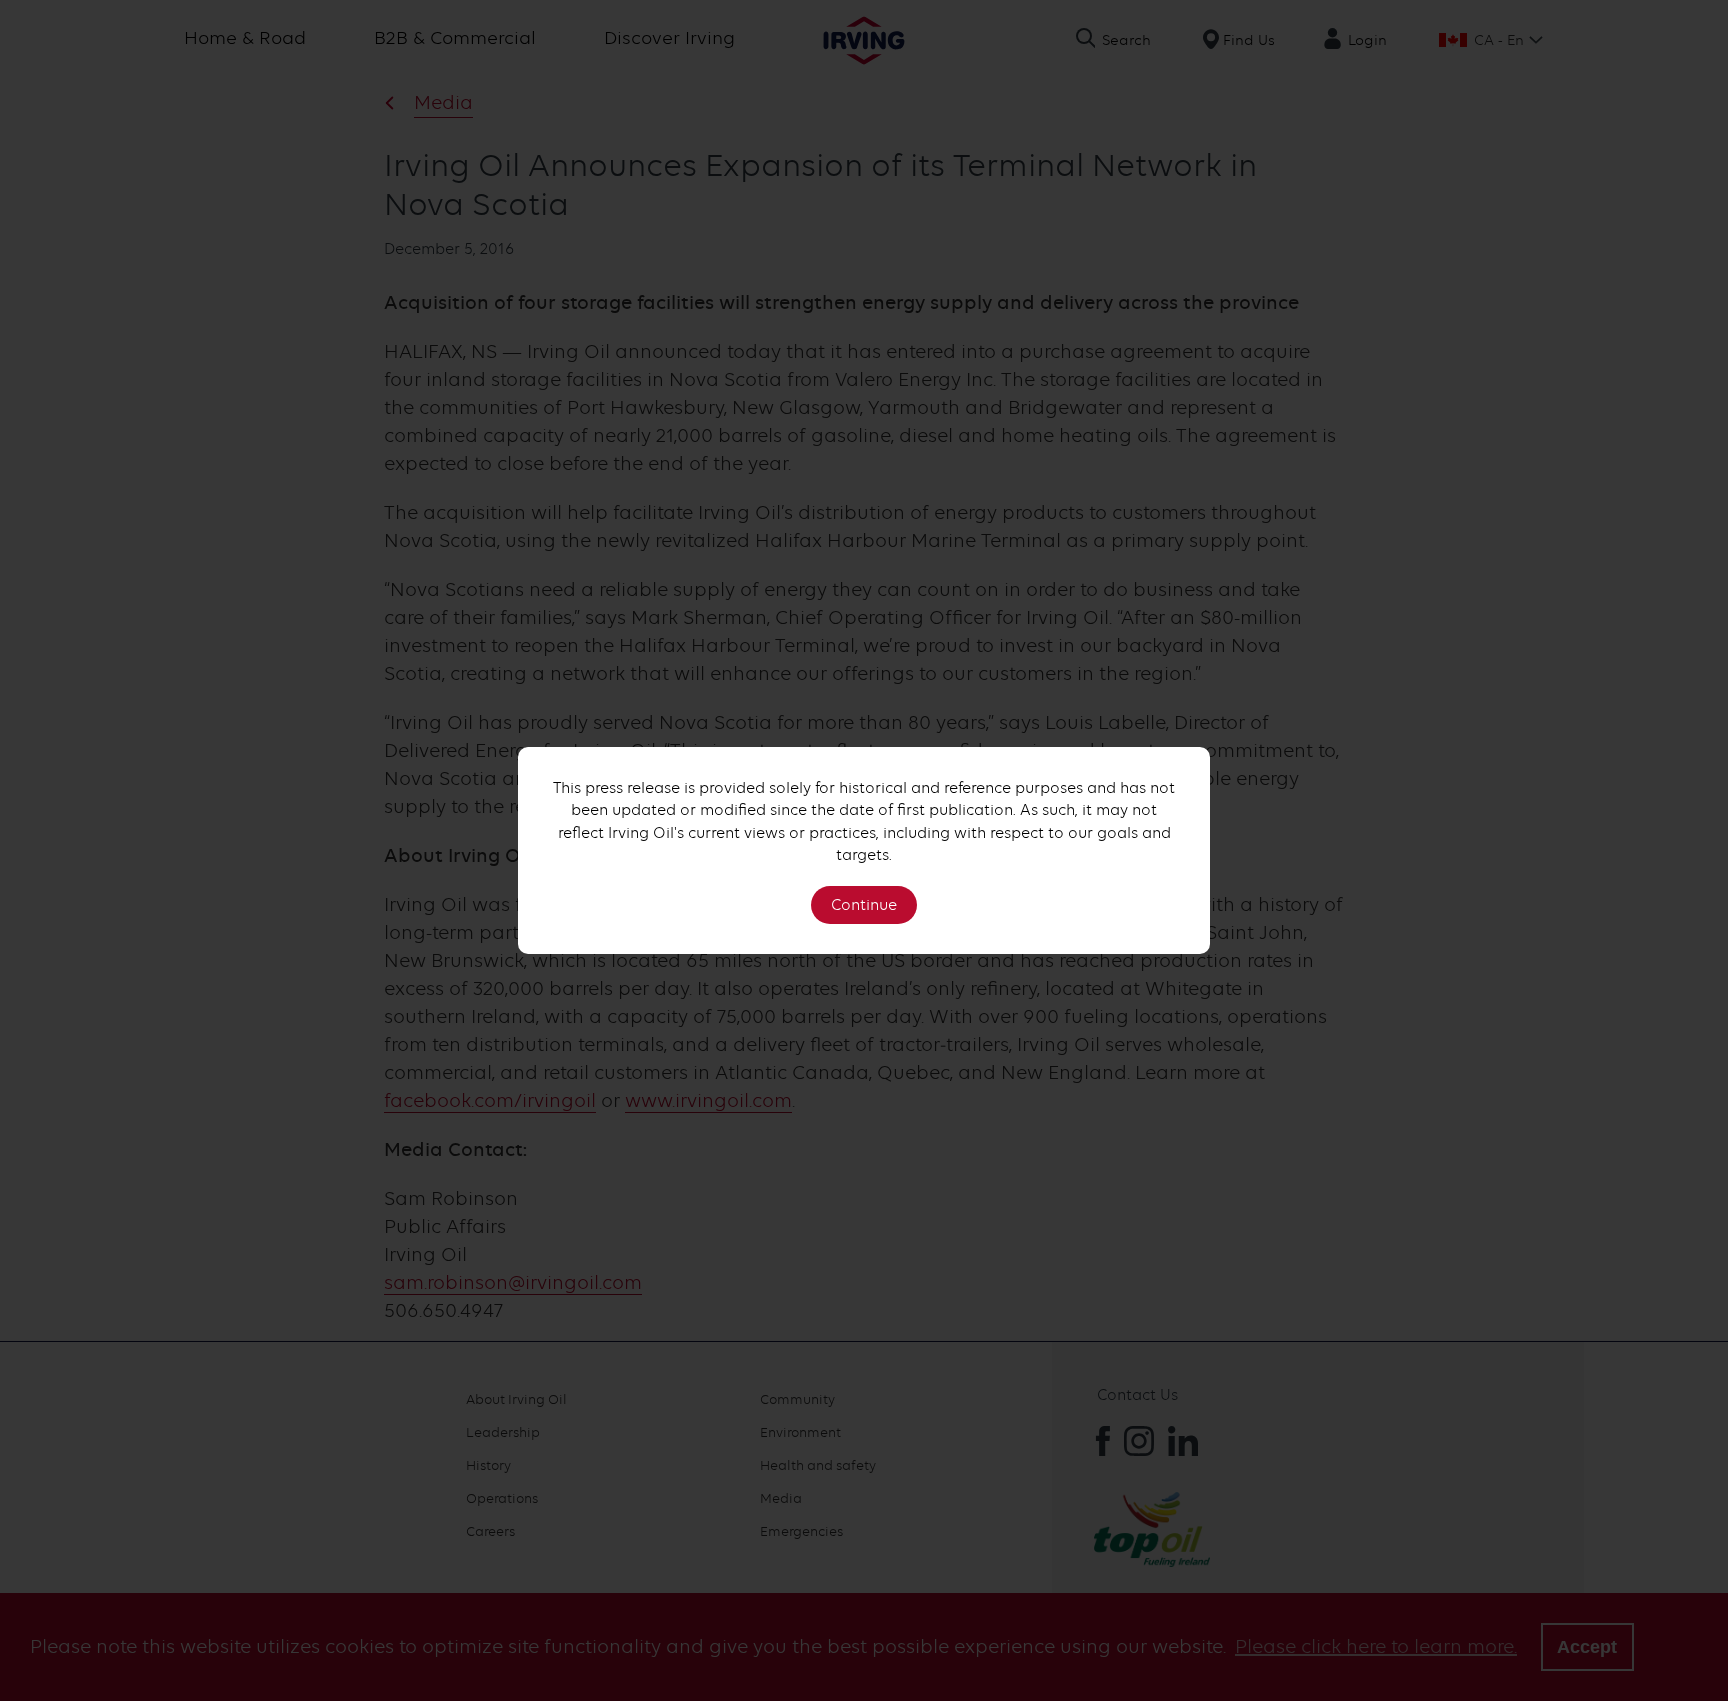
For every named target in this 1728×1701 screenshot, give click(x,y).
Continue (864, 905)
